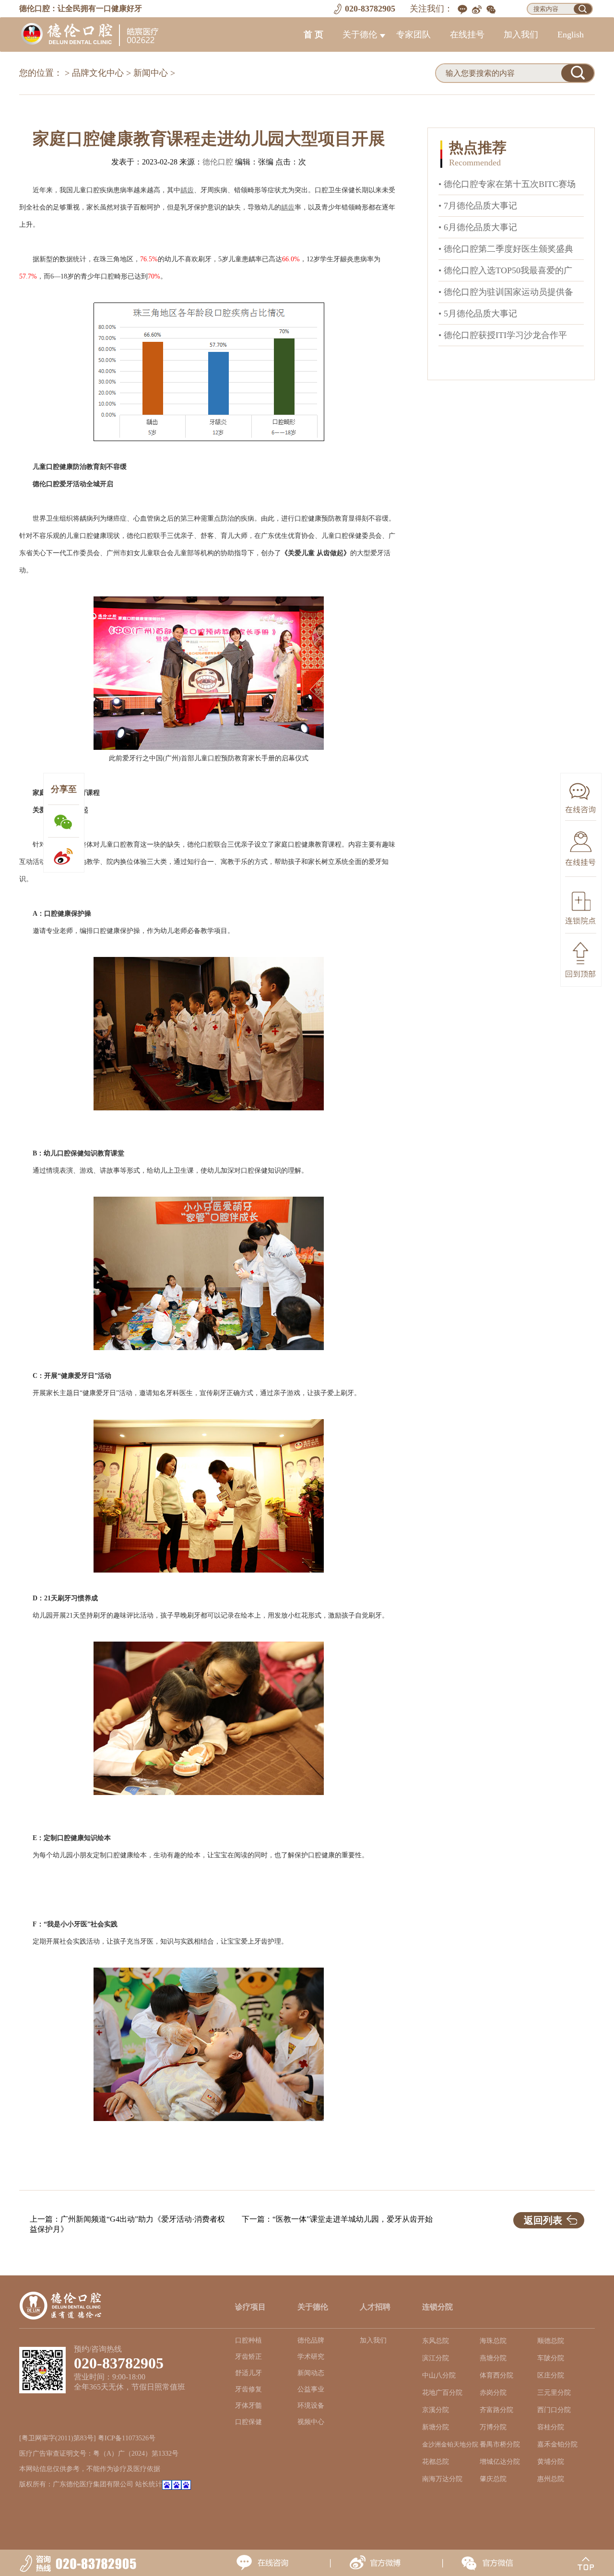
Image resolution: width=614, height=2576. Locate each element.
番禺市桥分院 (500, 2444)
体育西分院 (496, 2375)
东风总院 (436, 2341)
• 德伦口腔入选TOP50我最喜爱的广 (505, 270)
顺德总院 (551, 2341)
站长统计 (149, 2484)
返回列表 (543, 2220)
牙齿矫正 (248, 2357)
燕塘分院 (493, 2358)
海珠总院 (493, 2341)
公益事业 (311, 2389)
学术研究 (311, 2357)
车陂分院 (551, 2358)
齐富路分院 (496, 2410)
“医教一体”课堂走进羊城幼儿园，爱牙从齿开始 (353, 2219)
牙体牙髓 (248, 2406)
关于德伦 (360, 35)
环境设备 (311, 2406)
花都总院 (436, 2462)
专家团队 (413, 35)
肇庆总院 (493, 2479)
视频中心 (311, 2422)
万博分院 (493, 2427)
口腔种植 (248, 2340)
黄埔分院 (551, 2462)
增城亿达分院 (500, 2462)
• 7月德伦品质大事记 (478, 206)
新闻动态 (311, 2373)
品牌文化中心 (98, 73)
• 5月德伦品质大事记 (478, 314)
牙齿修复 (248, 2389)
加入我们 (521, 35)
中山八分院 (439, 2375)
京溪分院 (436, 2410)
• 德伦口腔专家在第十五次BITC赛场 (507, 184)
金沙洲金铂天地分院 (450, 2445)
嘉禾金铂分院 (557, 2444)
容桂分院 (551, 2427)
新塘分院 (436, 2427)
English (571, 35)
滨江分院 (436, 2358)
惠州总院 (551, 2479)
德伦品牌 (311, 2340)
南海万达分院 (442, 2479)
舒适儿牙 (248, 2373)
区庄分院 (551, 2375)
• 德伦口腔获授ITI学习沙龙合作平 (503, 335)
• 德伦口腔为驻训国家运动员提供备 (506, 292)
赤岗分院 (493, 2393)
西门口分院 (554, 2410)
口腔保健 (248, 2422)
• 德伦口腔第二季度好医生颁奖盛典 (506, 249)
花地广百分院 (442, 2393)
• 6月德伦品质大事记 (478, 227)
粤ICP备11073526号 (127, 2438)
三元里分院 (554, 2393)
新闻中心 (151, 73)
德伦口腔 (218, 162)
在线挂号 (467, 35)
